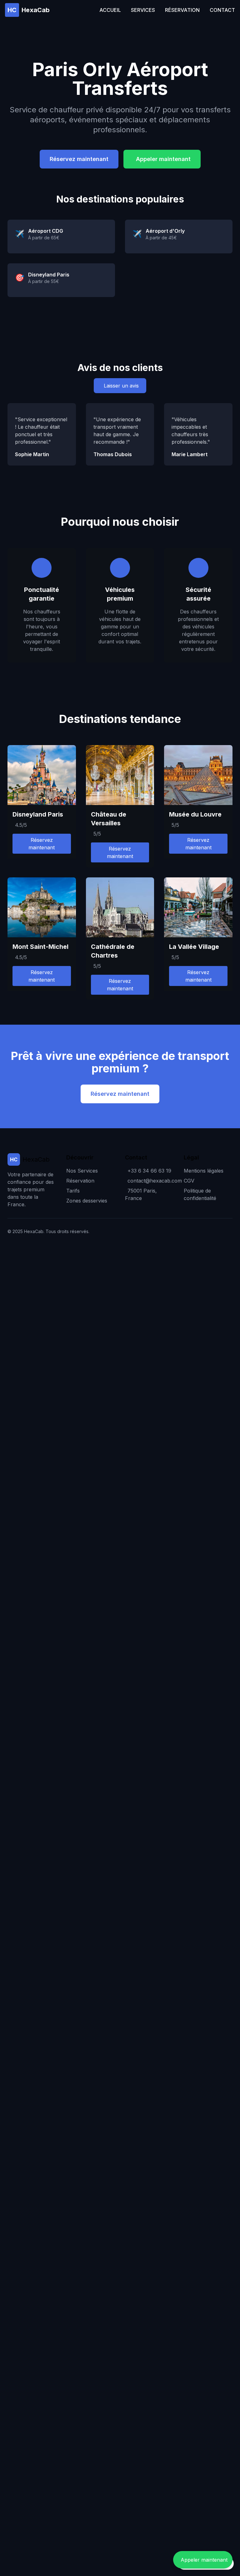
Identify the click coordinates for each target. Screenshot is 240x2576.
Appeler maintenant (163, 159)
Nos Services (82, 1171)
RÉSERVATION (182, 10)
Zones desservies (87, 1201)
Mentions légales (204, 1171)
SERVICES (143, 10)
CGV (189, 1181)
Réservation (80, 1181)
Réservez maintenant (79, 159)
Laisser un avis (121, 386)
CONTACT (222, 10)
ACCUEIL (110, 10)
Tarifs (73, 1191)
